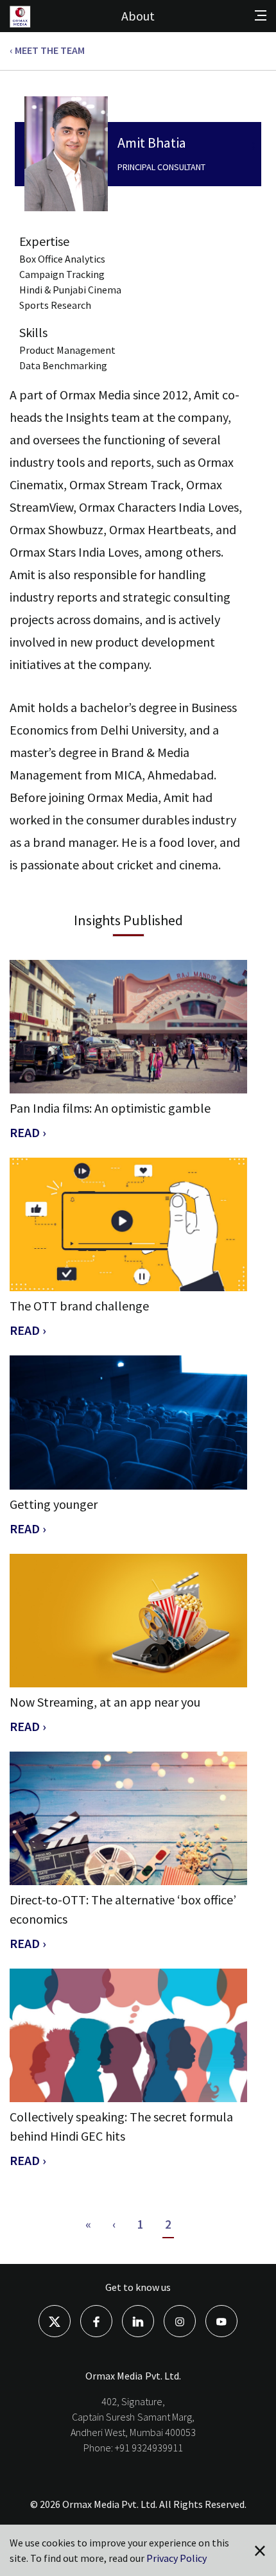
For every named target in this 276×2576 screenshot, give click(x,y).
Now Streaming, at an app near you (105, 1702)
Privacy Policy (177, 2558)
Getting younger (54, 1504)
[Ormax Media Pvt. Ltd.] (30, 26)
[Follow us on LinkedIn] (138, 2320)
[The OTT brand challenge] (128, 1224)
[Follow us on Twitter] (55, 2320)
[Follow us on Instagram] (180, 2320)
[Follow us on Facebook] (96, 2320)
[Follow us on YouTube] (221, 2320)
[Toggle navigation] (261, 15)
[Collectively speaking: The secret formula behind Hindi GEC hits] (128, 2035)
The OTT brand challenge (79, 1306)
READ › (28, 1132)
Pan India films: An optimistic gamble (110, 1108)
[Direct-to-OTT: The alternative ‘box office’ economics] (128, 1818)
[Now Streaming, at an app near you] (128, 1621)
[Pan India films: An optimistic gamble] (128, 1027)
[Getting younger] (128, 1422)
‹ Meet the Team (47, 50)
